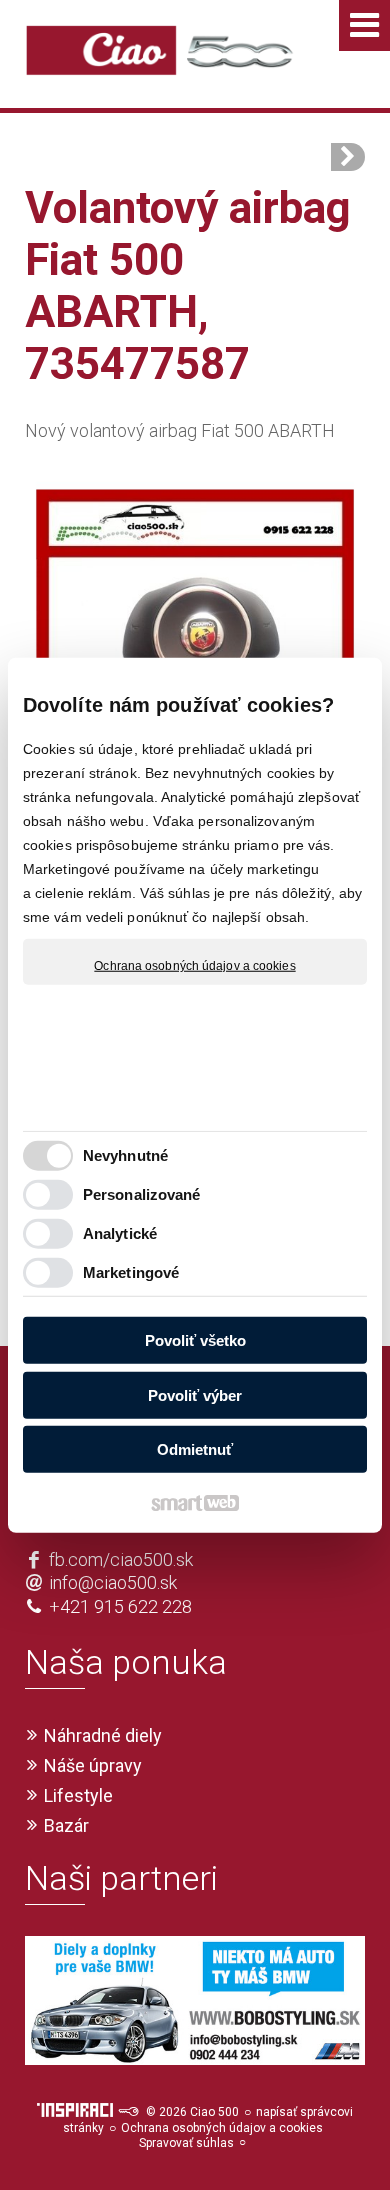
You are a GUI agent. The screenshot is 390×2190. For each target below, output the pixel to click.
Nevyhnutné (125, 1154)
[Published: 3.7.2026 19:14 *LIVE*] (128, 2112)
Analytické (120, 1232)
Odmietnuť (195, 1449)
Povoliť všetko (195, 1340)
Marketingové (131, 1271)
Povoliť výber (195, 1394)
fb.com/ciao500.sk (121, 1559)
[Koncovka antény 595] (348, 157)
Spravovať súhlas (186, 2143)
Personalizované (142, 1193)
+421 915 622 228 (120, 1606)
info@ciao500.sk (113, 1582)
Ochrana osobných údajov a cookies (194, 966)
